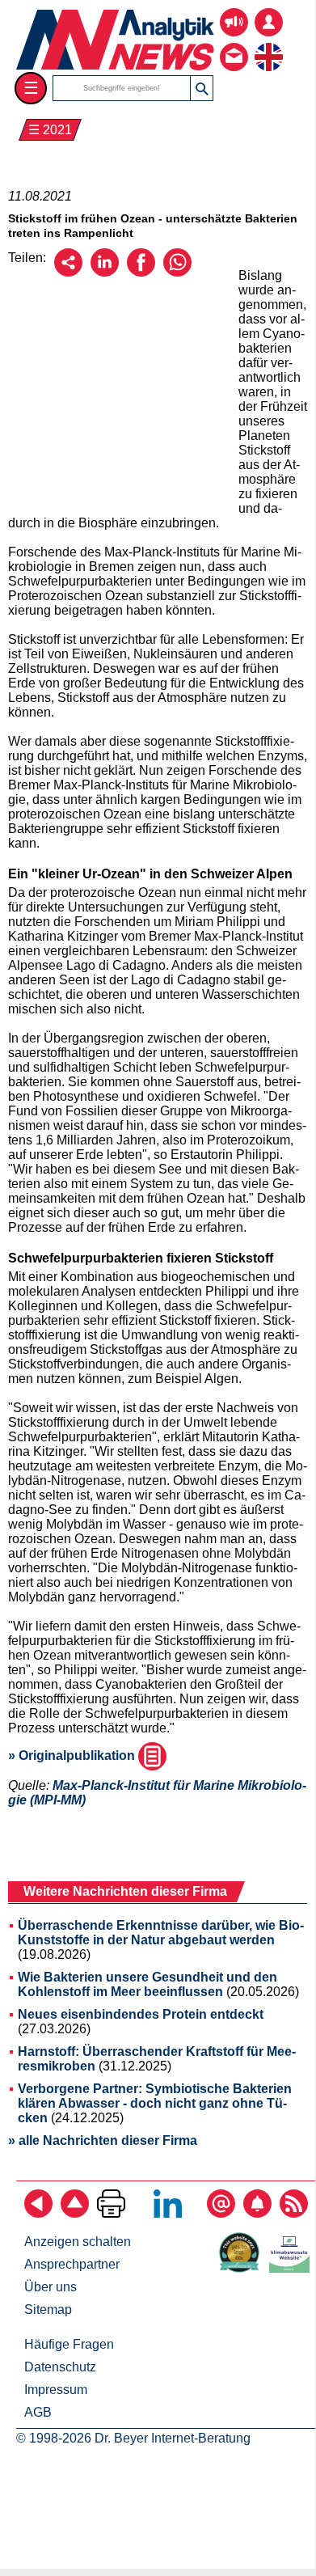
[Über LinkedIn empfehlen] (105, 272)
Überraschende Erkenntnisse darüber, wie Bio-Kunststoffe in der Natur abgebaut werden (161, 1933)
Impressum (56, 2390)
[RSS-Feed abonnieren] (294, 2213)
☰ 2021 (50, 130)
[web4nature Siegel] (242, 2268)
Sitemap (48, 2310)
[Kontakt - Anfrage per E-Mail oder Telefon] (234, 45)
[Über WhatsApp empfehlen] (177, 272)
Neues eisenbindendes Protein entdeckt (141, 2014)
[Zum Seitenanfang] (75, 2213)
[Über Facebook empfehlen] (141, 272)
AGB (38, 2412)
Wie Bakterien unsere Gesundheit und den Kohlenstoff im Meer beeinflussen (147, 1984)
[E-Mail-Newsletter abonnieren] (221, 2213)
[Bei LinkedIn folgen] (168, 2213)
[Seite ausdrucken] (111, 2213)
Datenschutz (60, 2367)
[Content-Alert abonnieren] (257, 2213)
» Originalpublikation (73, 1755)
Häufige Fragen (69, 2344)
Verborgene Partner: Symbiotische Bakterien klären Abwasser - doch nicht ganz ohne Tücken (155, 2103)
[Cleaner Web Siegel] (293, 2268)
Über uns (51, 2287)
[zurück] (38, 2213)
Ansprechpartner (72, 2264)
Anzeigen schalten (78, 2242)
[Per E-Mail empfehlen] (68, 272)
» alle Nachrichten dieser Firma (103, 2140)
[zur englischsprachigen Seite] (269, 45)
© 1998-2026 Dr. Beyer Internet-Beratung (133, 2438)
